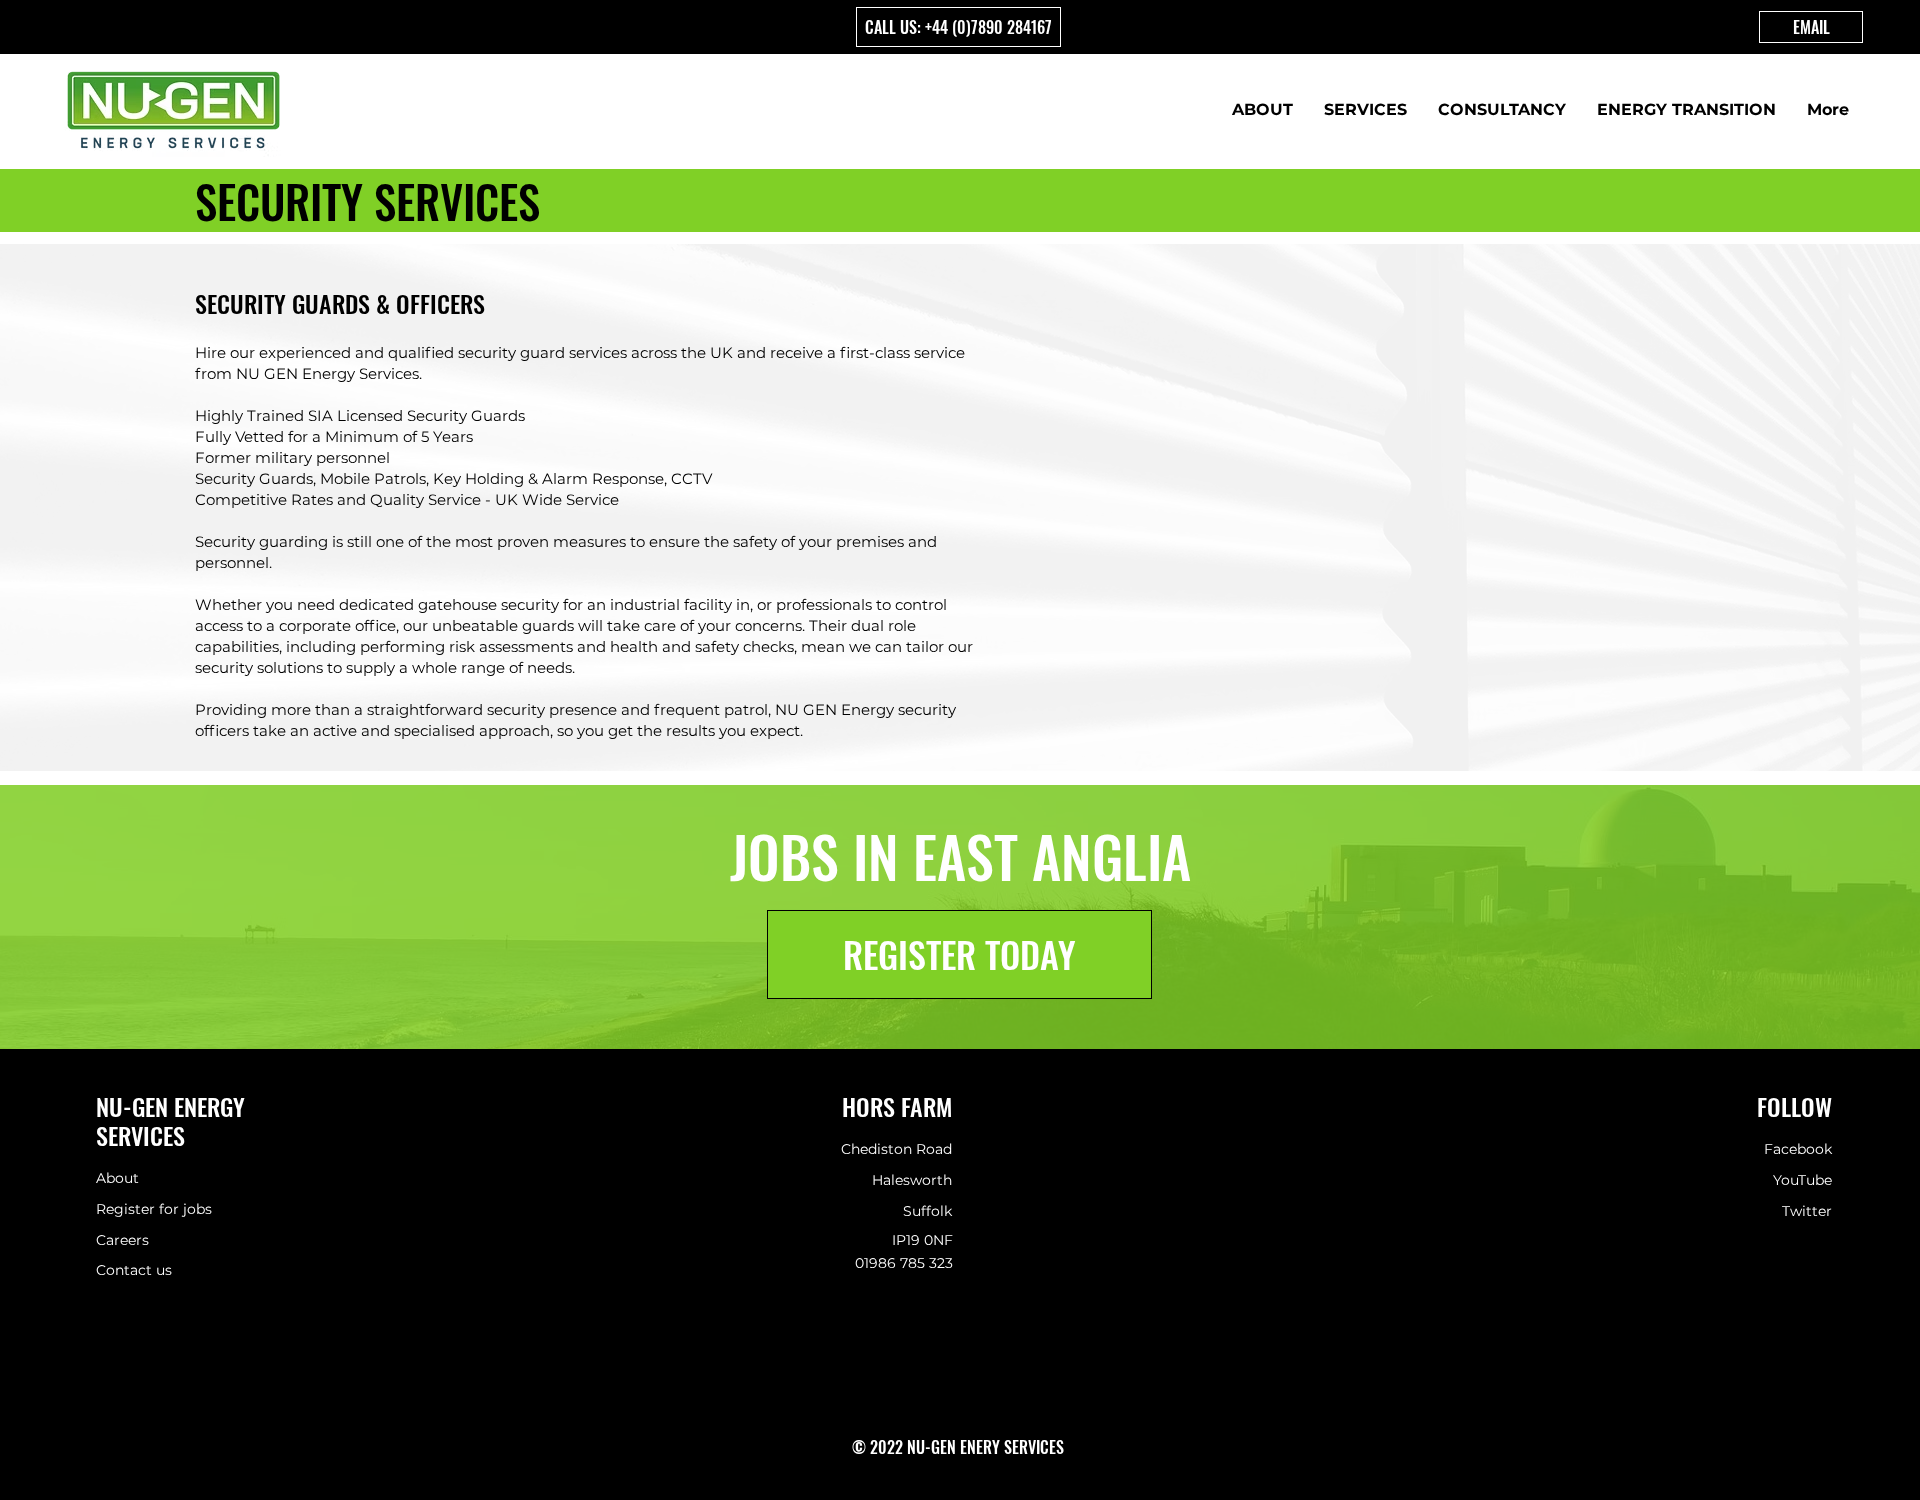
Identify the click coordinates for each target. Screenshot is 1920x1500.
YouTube (1802, 1180)
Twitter (1807, 1211)
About (117, 1178)
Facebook (1798, 1149)
